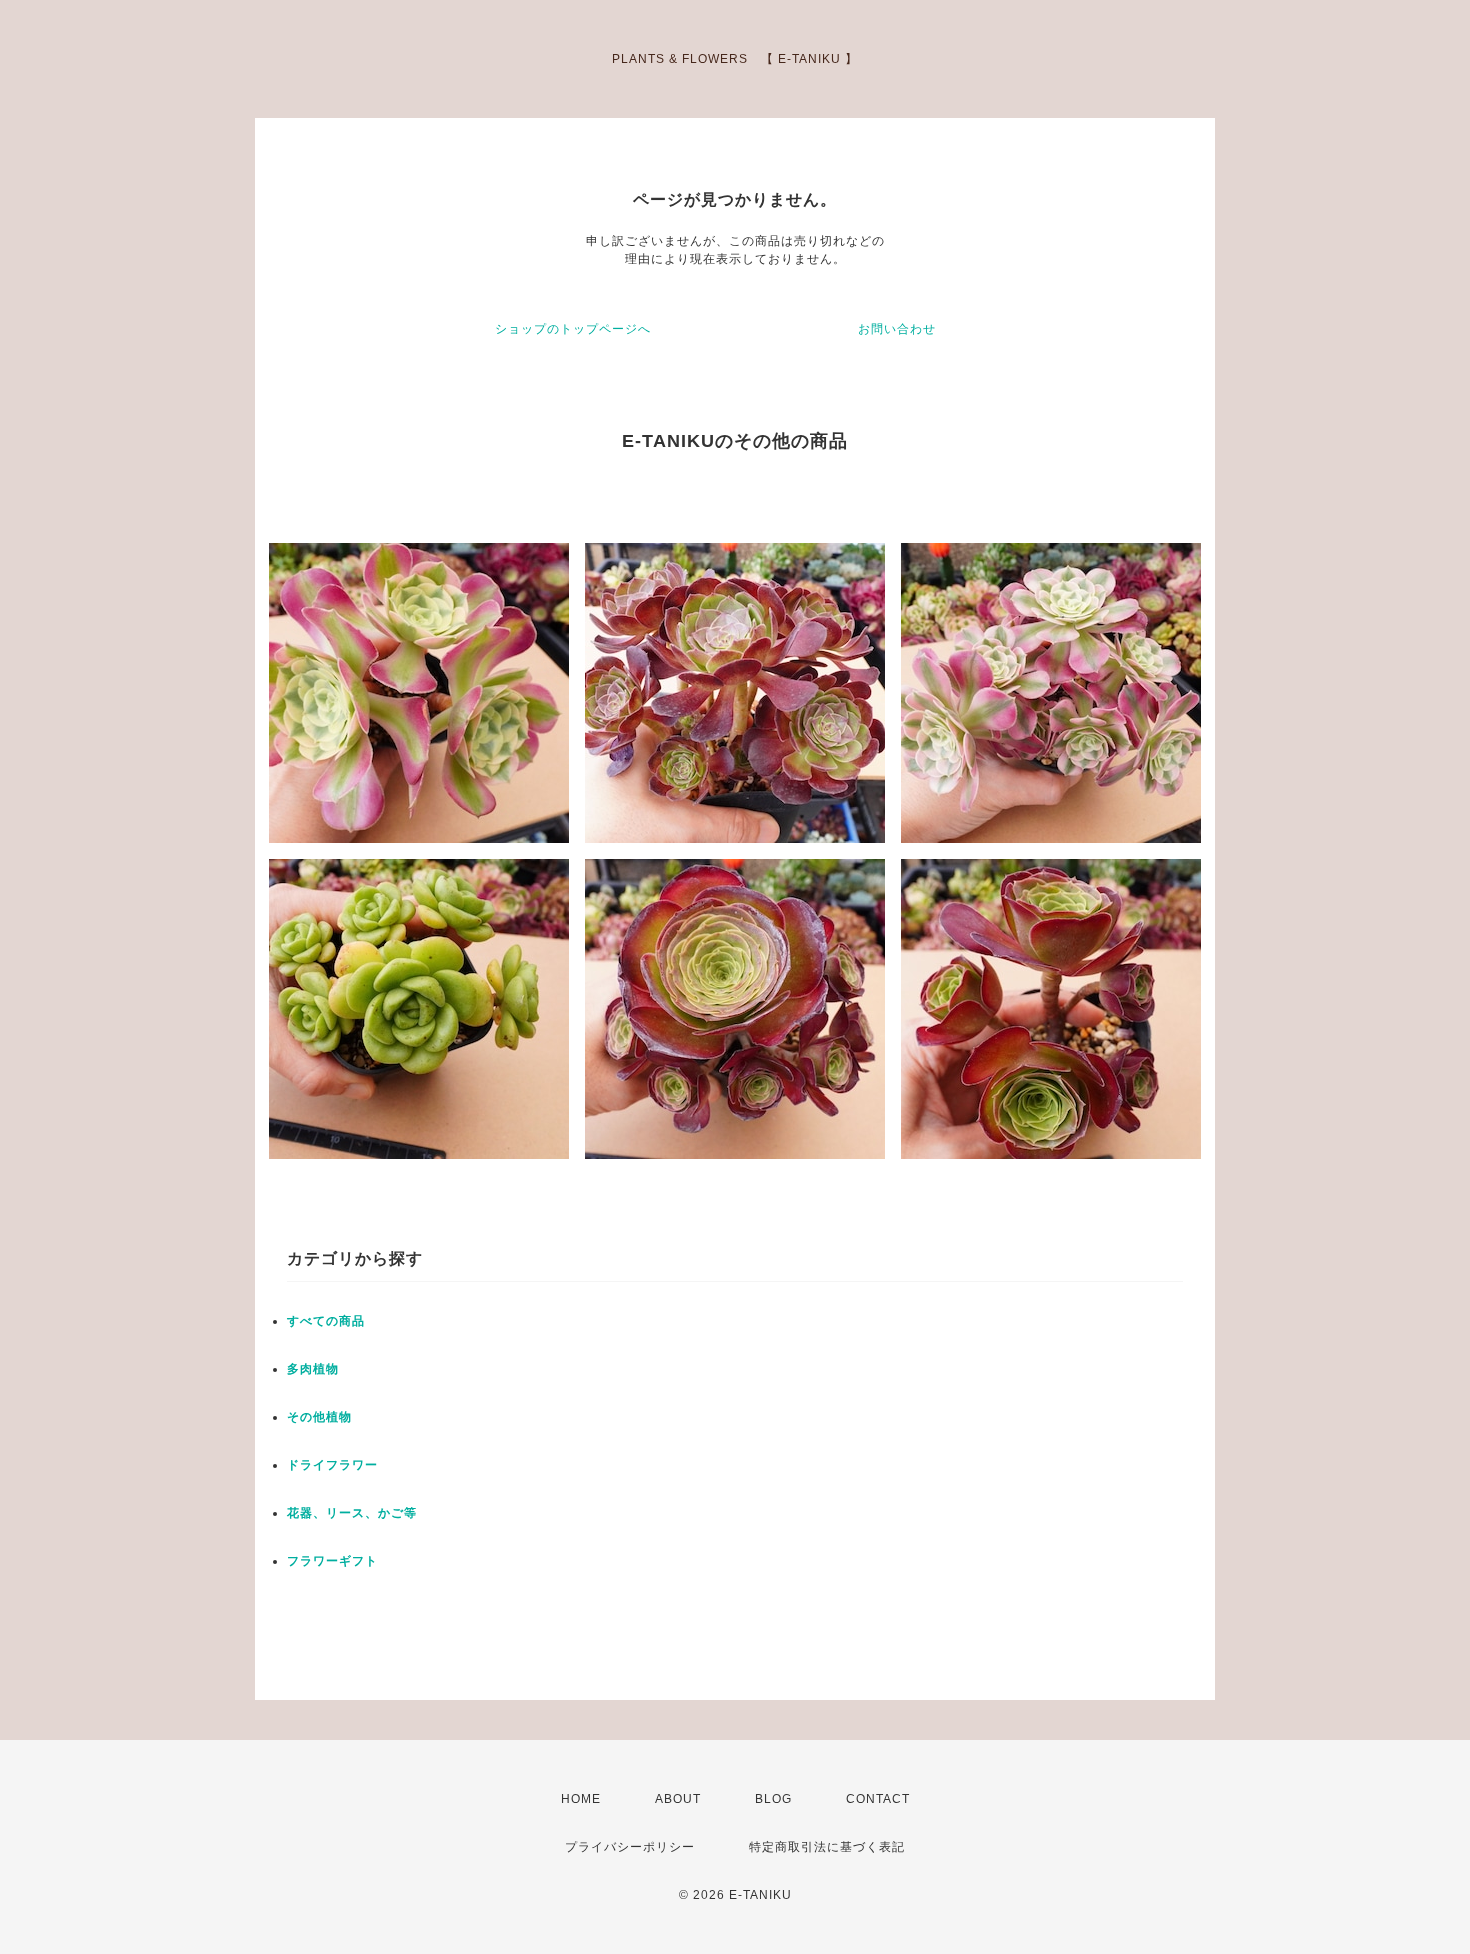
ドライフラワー (332, 1465)
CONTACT (878, 1799)
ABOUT (678, 1799)
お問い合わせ (897, 329)
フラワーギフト (332, 1561)
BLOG (773, 1799)
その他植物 (319, 1417)
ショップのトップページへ (573, 329)
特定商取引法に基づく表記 (827, 1847)
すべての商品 (326, 1321)
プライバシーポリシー (630, 1847)
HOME (581, 1799)
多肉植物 (313, 1369)
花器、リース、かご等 (352, 1513)
